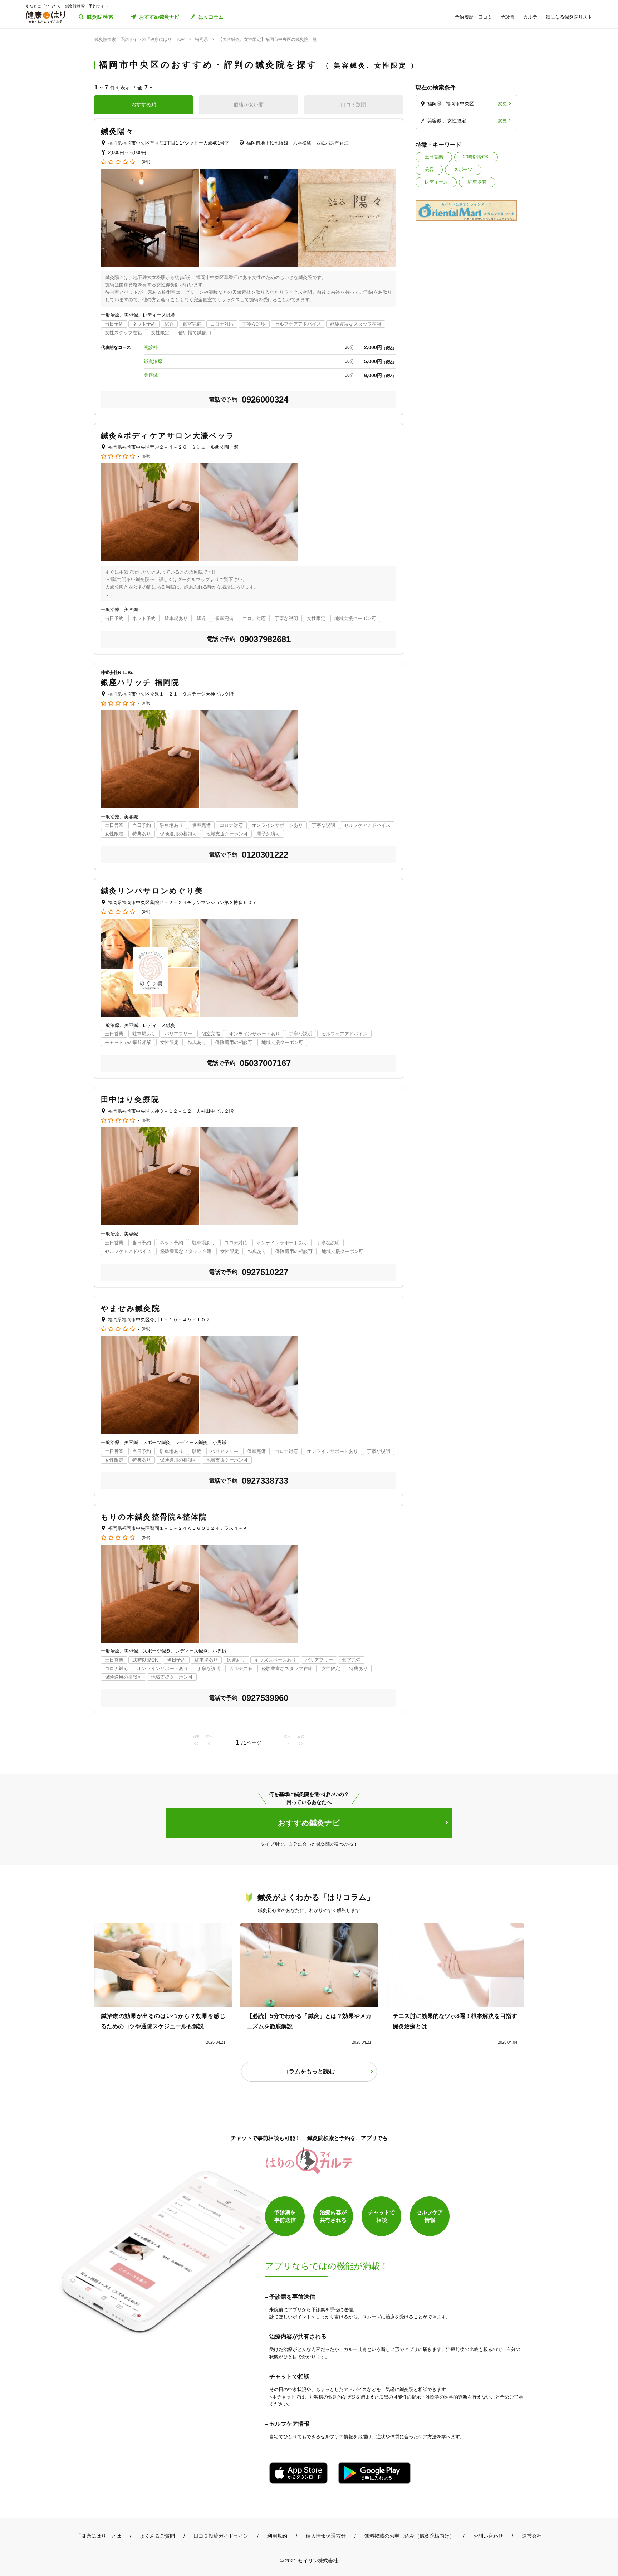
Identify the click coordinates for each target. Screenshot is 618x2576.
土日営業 (434, 157)
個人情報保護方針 (326, 2536)
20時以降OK (476, 157)
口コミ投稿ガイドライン (221, 2536)
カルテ (530, 17)
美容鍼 (151, 375)
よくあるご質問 (157, 2536)
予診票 (508, 17)
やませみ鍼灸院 (131, 1308)
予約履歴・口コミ (474, 17)
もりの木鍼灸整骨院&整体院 (154, 1517)
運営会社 (532, 2536)
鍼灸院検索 (100, 17)
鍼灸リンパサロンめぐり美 (152, 891)
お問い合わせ (488, 2536)
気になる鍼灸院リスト (569, 17)
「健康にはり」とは (99, 2536)
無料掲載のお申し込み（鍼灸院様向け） (409, 2536)
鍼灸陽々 (117, 131)
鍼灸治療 (155, 361)
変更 (502, 104)
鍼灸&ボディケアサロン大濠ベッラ (168, 436)
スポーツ (463, 169)
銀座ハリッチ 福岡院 (140, 682)
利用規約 (277, 2536)
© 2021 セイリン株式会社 (309, 2560)
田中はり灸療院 (130, 1099)
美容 (429, 169)
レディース (436, 182)
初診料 (151, 347)
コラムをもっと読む (309, 2071)
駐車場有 (477, 182)
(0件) (146, 162)
